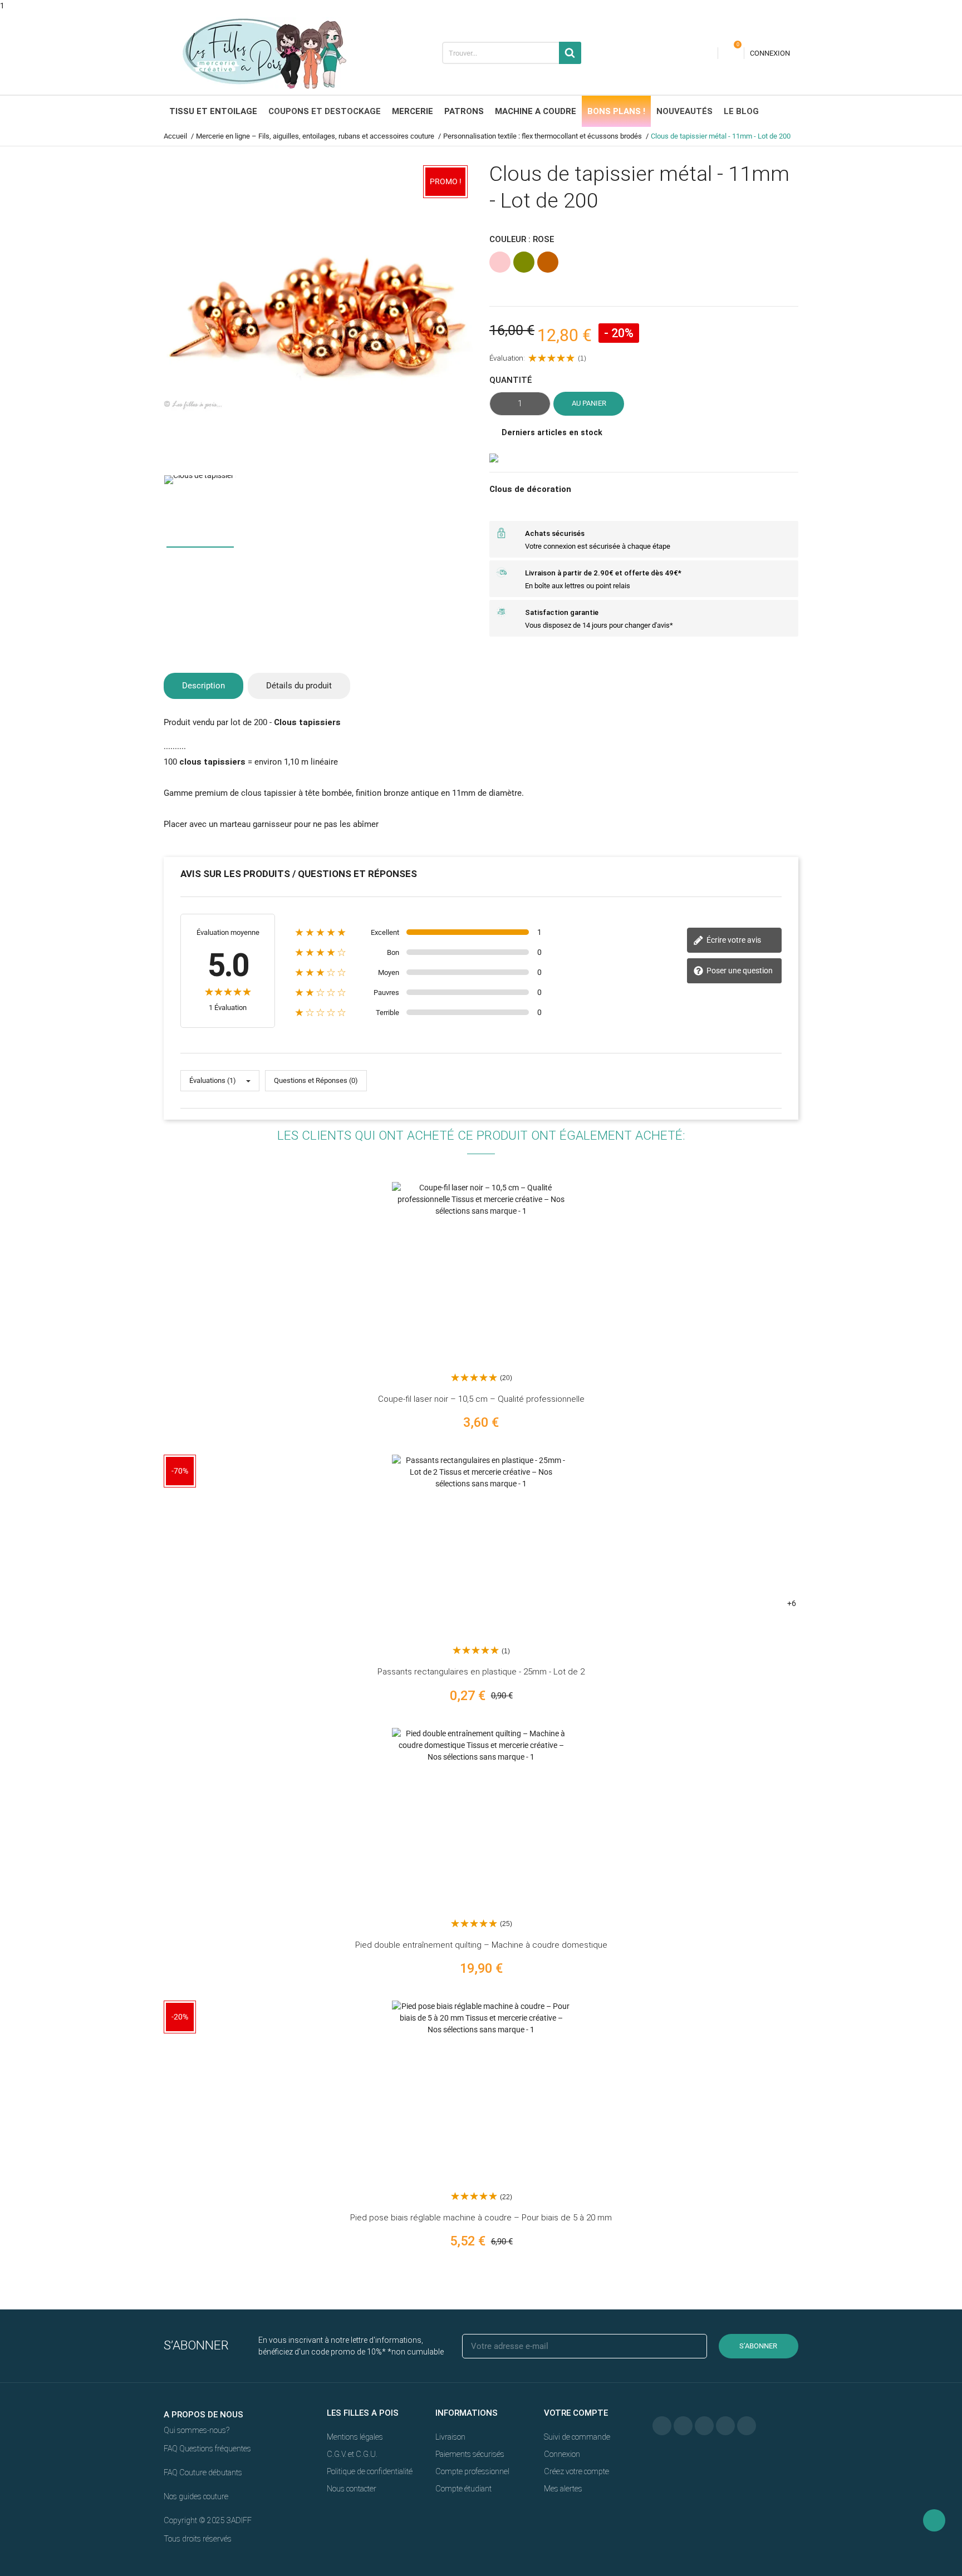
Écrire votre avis (733, 940)
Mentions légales (355, 2437)
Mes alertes (563, 2489)
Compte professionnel (472, 2471)
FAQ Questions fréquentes (207, 2449)
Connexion (562, 2454)
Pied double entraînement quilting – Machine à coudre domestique (481, 1945)
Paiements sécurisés (470, 2454)
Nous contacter (352, 2489)
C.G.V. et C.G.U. (352, 2454)
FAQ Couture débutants (203, 2472)
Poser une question (739, 971)
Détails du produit (299, 686)
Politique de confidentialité (370, 2471)
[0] (731, 53)
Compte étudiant (463, 2489)
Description (203, 686)
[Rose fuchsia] (830, 1585)
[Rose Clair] (830, 1561)
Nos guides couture (196, 2496)
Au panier (589, 403)
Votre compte (576, 2413)
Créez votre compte (576, 2471)
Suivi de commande (577, 2437)
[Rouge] (830, 1537)
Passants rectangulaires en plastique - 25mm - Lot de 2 (481, 1672)
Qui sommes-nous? (197, 2430)
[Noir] (830, 1270)
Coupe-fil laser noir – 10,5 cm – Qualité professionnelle (481, 1399)
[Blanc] (830, 1489)
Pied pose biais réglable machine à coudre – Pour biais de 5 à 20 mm (481, 2218)
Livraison (450, 2437)
